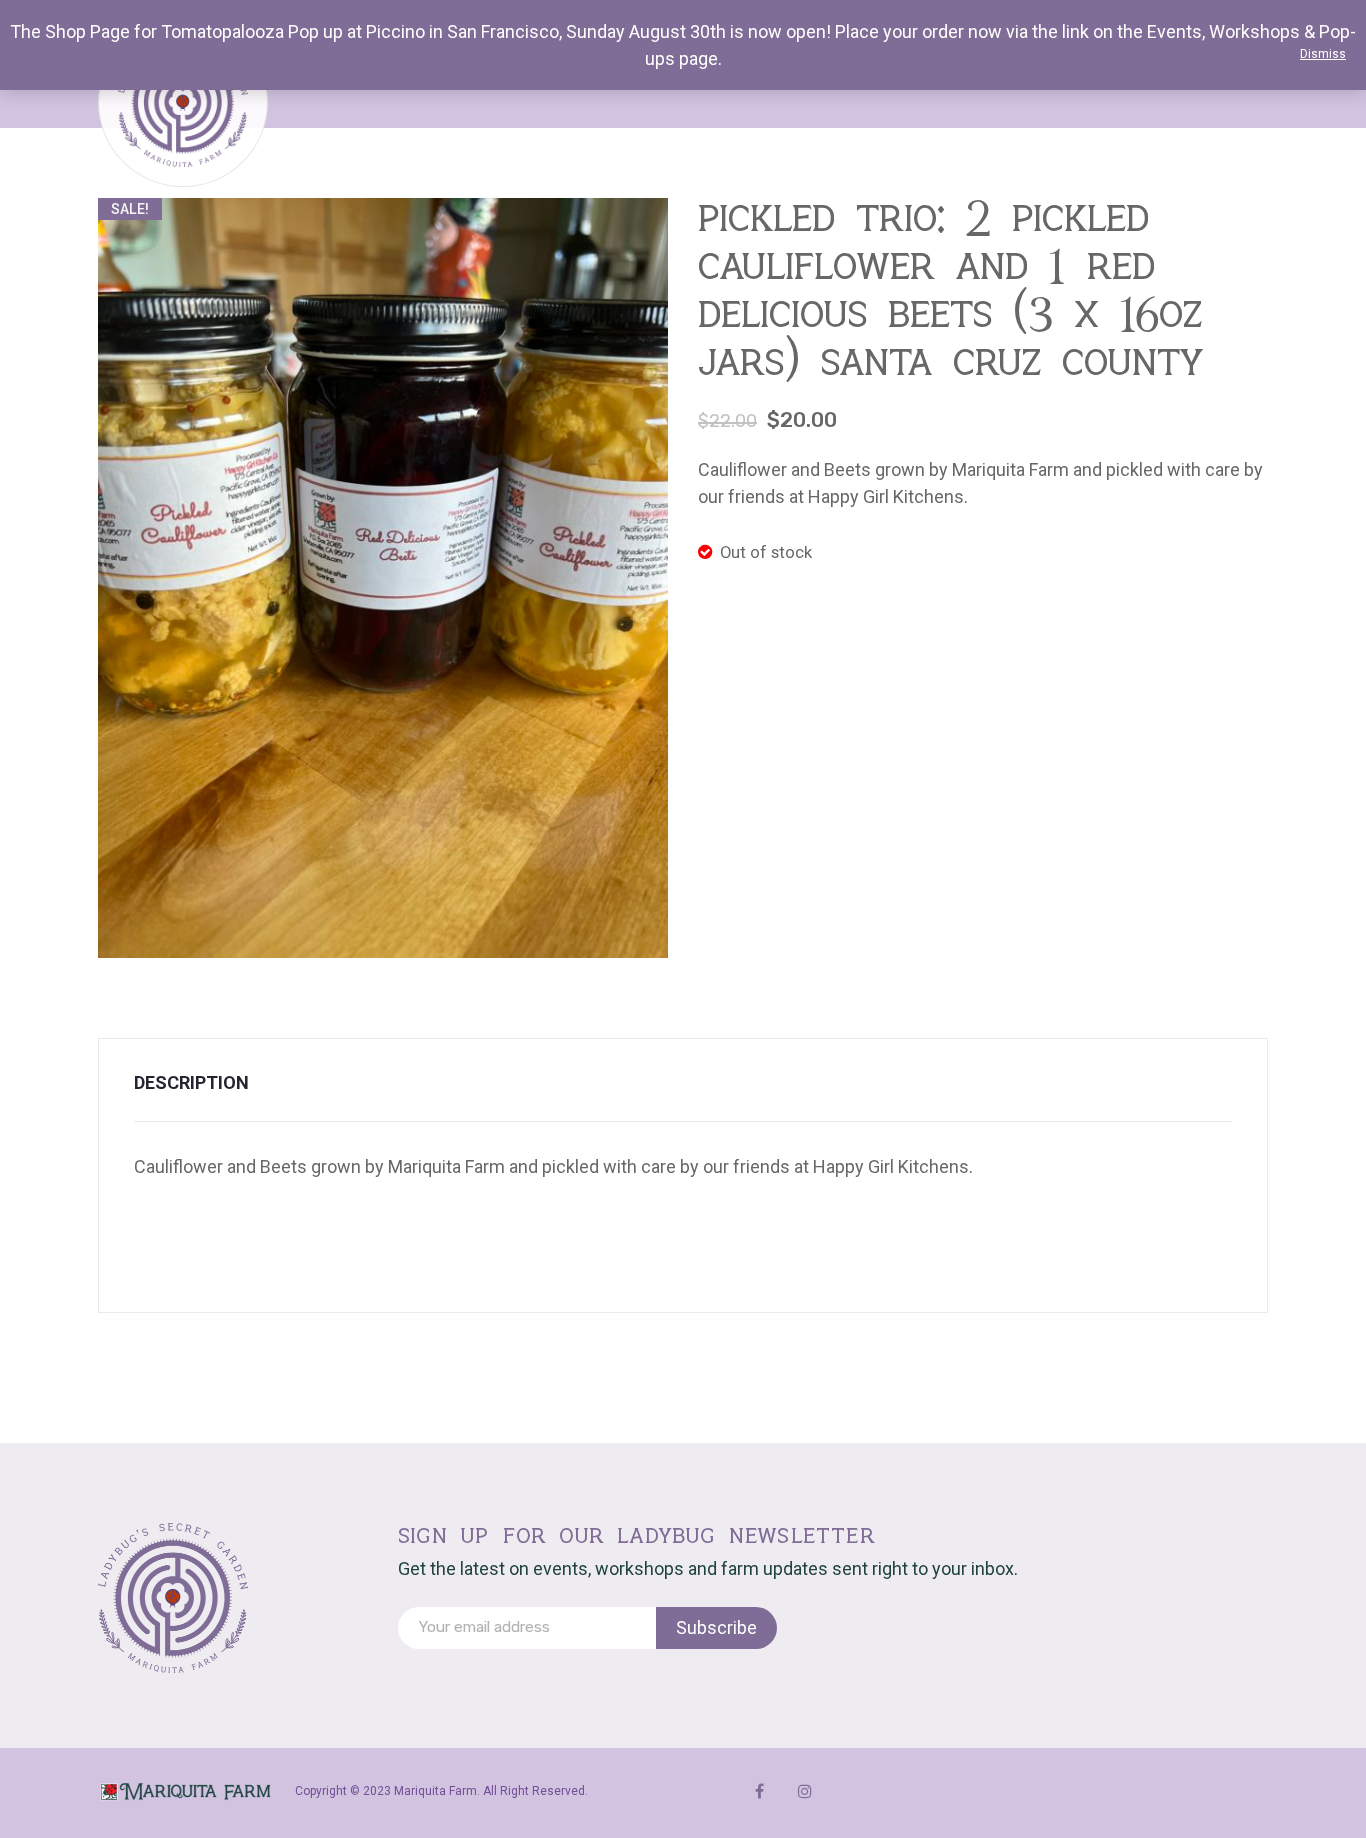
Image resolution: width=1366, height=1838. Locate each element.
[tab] (204, 1082)
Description (191, 1082)
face (759, 1791)
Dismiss (1323, 54)
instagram (805, 1791)
